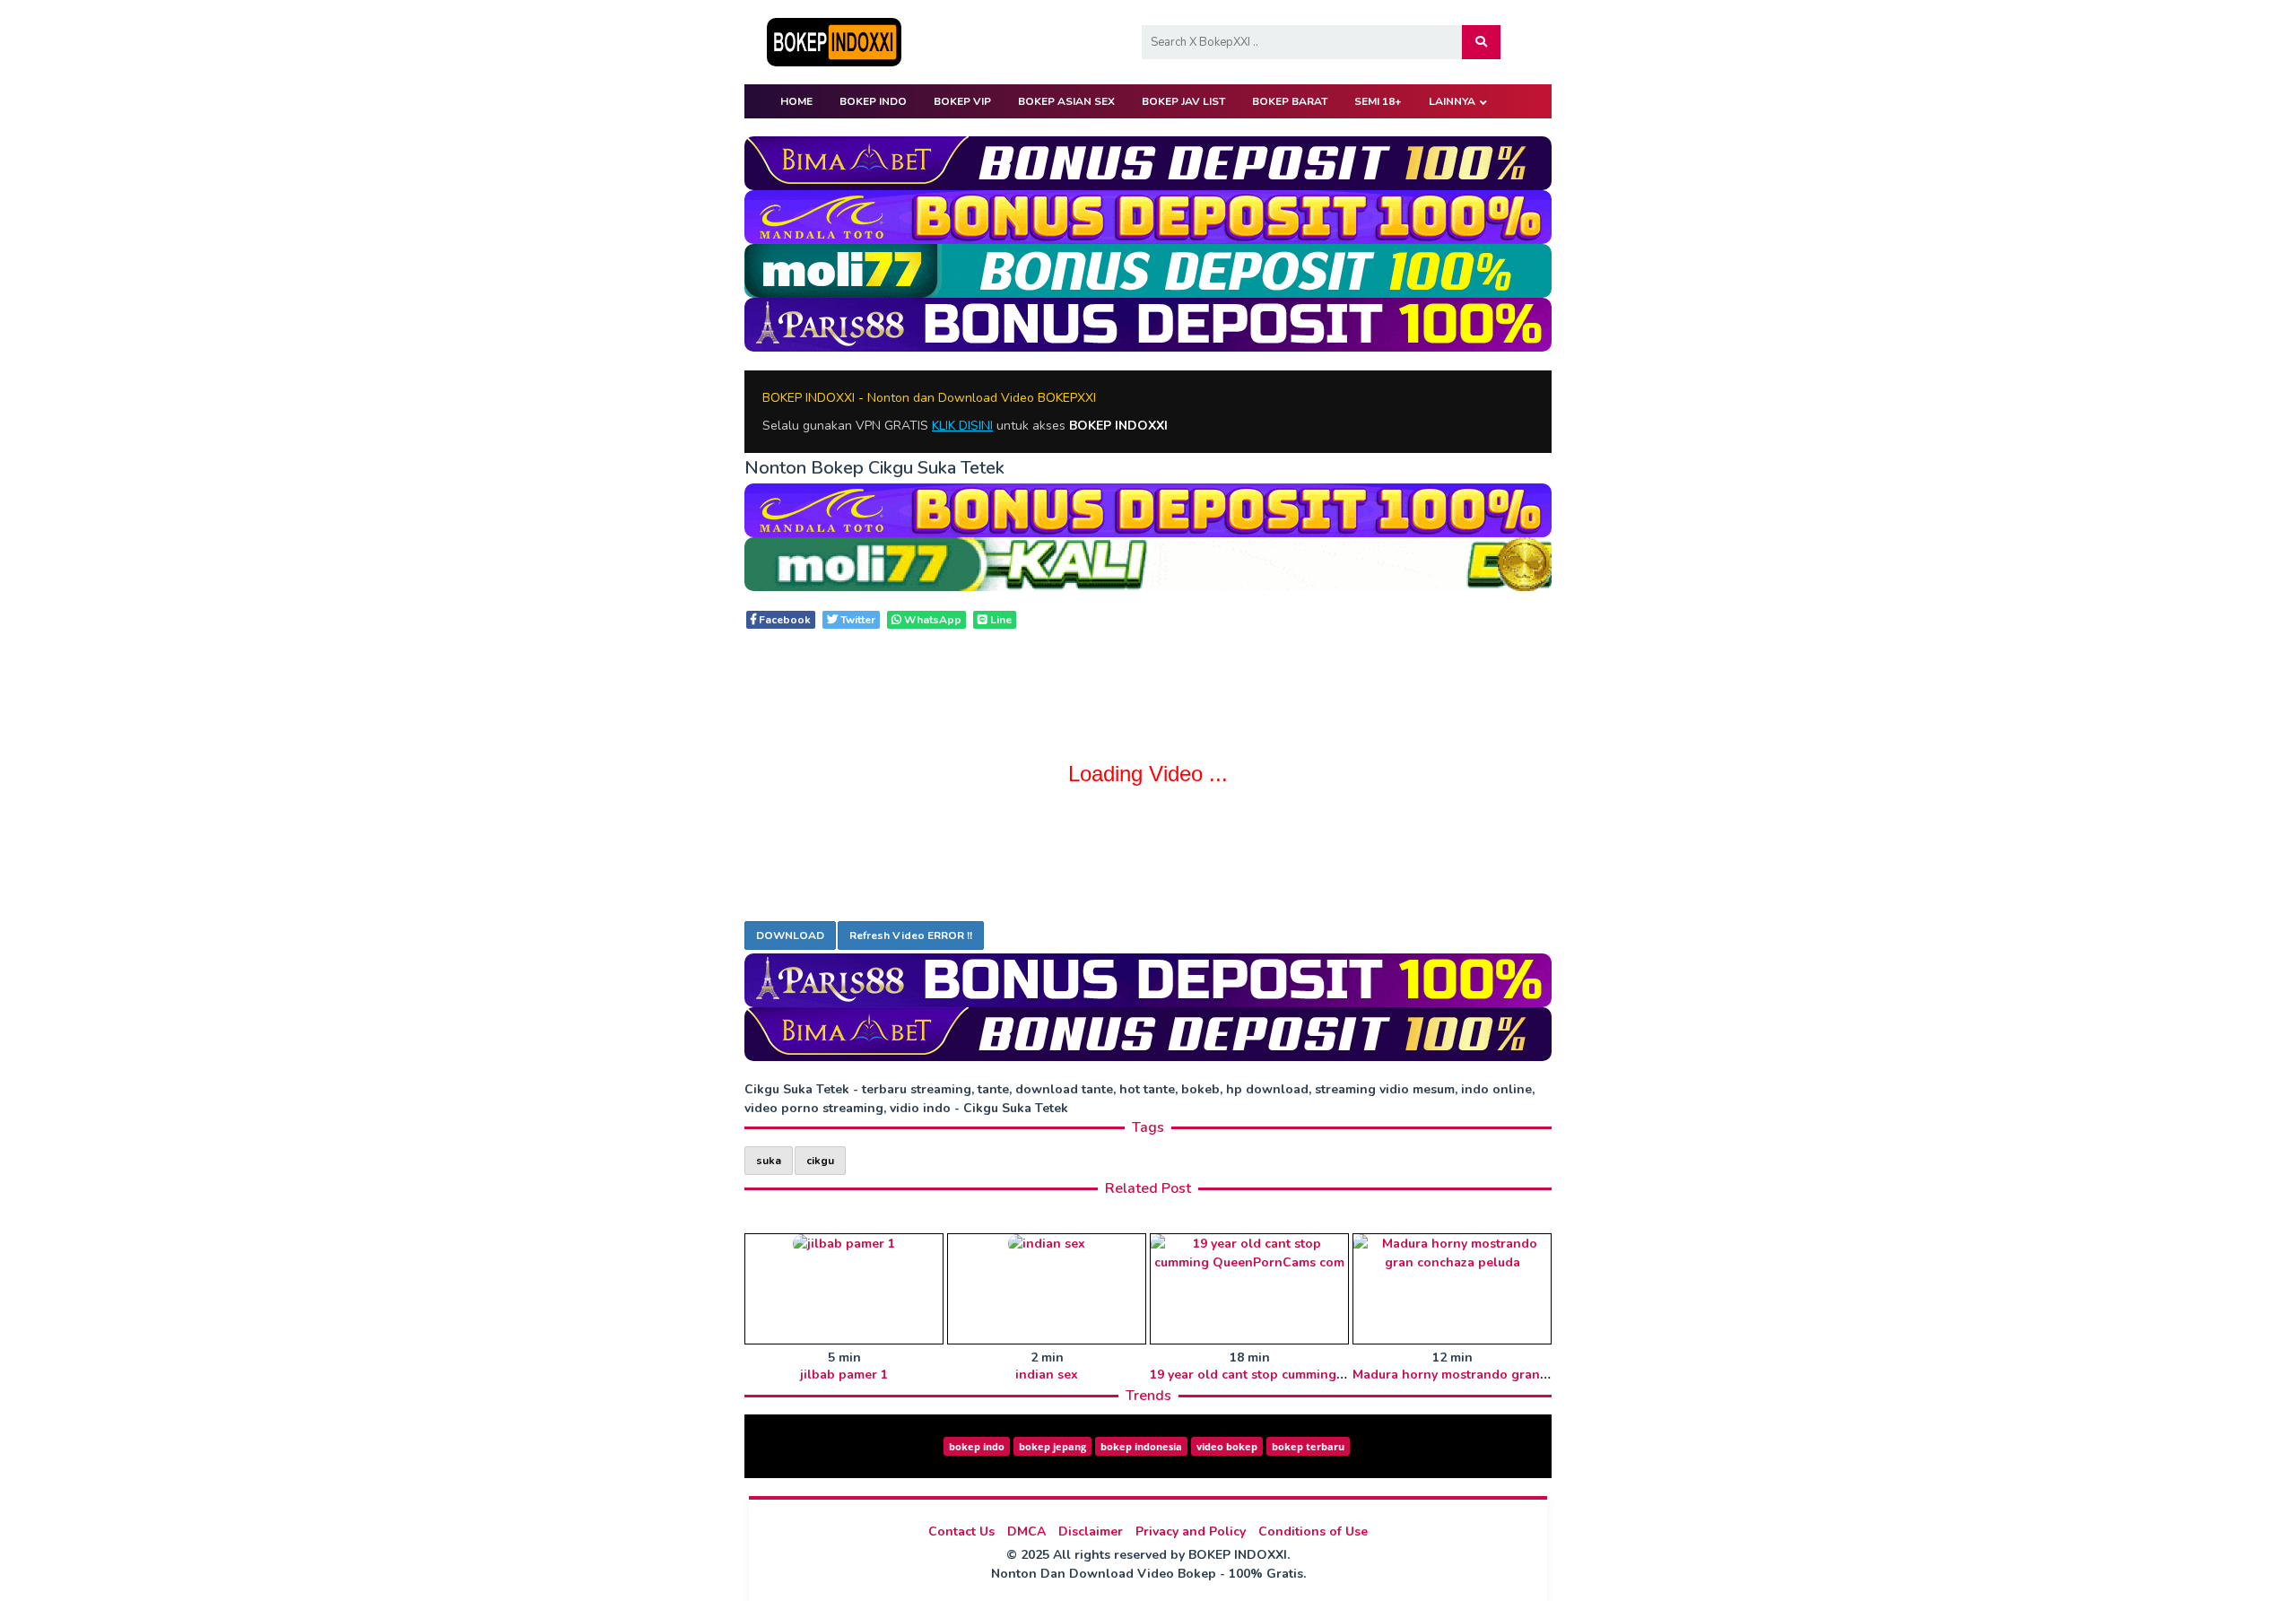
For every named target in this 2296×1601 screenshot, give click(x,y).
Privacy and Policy (1191, 1531)
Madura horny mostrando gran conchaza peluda (1500, 1375)
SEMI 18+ (1378, 101)
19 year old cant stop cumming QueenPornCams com (1311, 1375)
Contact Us (961, 1531)
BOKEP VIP (962, 101)
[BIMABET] (1148, 162)
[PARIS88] (1148, 323)
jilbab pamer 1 (844, 1375)
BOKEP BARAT (1290, 101)
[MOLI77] (1148, 270)
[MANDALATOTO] (1148, 216)
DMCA (1026, 1531)
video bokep (1227, 1446)
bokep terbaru (1308, 1446)
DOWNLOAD (790, 935)
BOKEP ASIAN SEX (1066, 101)
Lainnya (1452, 101)
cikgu (820, 1161)
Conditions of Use (1313, 1531)
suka (769, 1161)
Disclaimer (1091, 1531)
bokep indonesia (1141, 1446)
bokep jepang (1052, 1446)
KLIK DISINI (962, 426)
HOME (796, 101)
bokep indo (977, 1446)
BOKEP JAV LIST (1183, 101)
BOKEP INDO (873, 101)
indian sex (1047, 1375)
